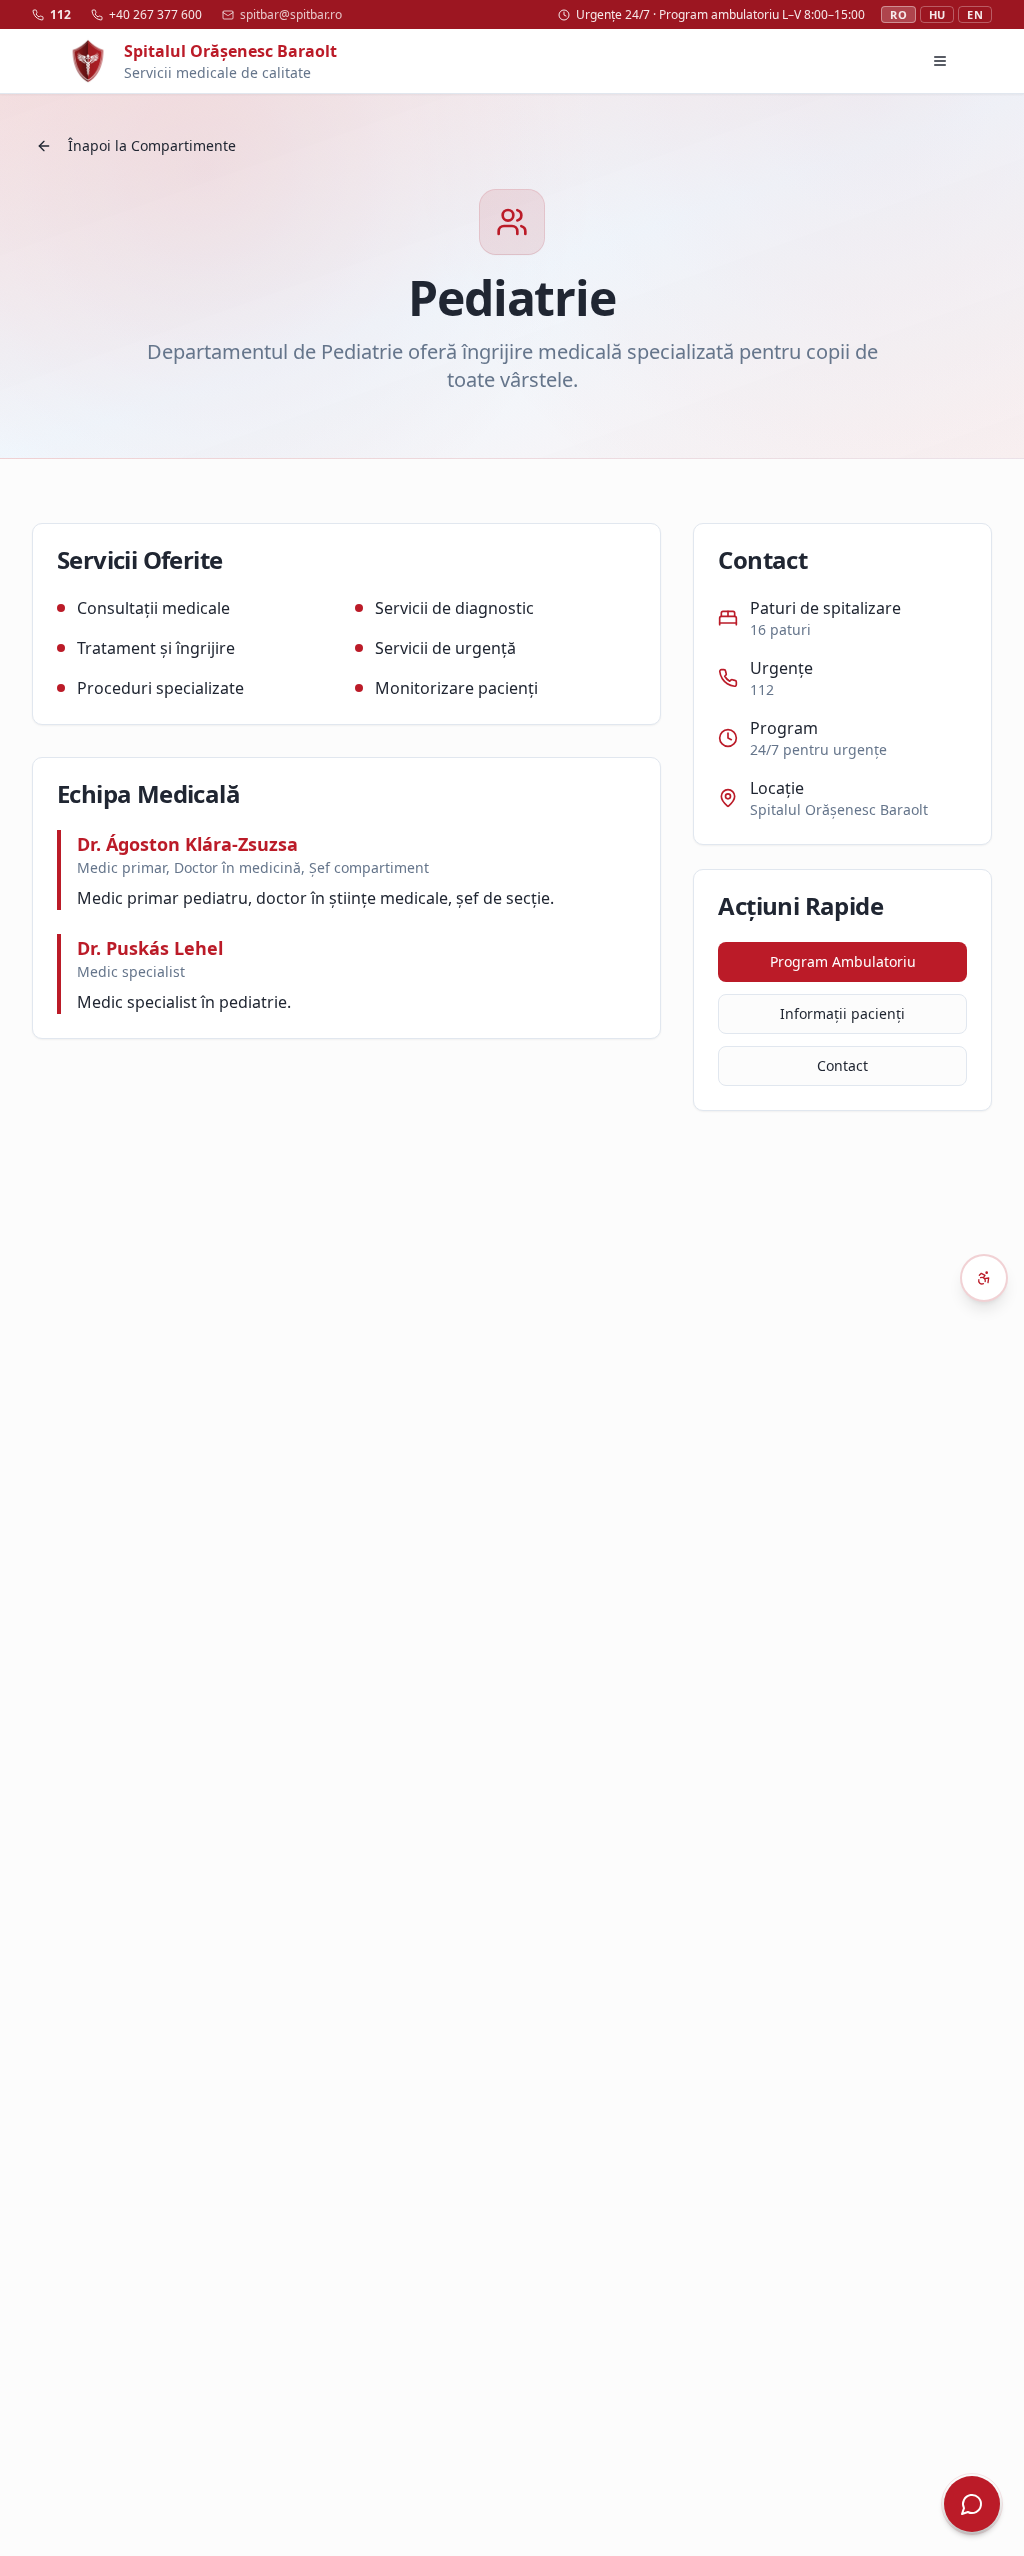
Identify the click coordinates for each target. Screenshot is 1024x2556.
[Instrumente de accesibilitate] (984, 1278)
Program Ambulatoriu (843, 961)
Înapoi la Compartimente (152, 145)
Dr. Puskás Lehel (150, 948)
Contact (842, 1065)
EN (975, 14)
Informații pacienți (842, 1013)
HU (937, 14)
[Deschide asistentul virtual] (972, 2504)
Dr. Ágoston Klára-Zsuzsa (187, 844)
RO (898, 14)
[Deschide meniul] (940, 61)
